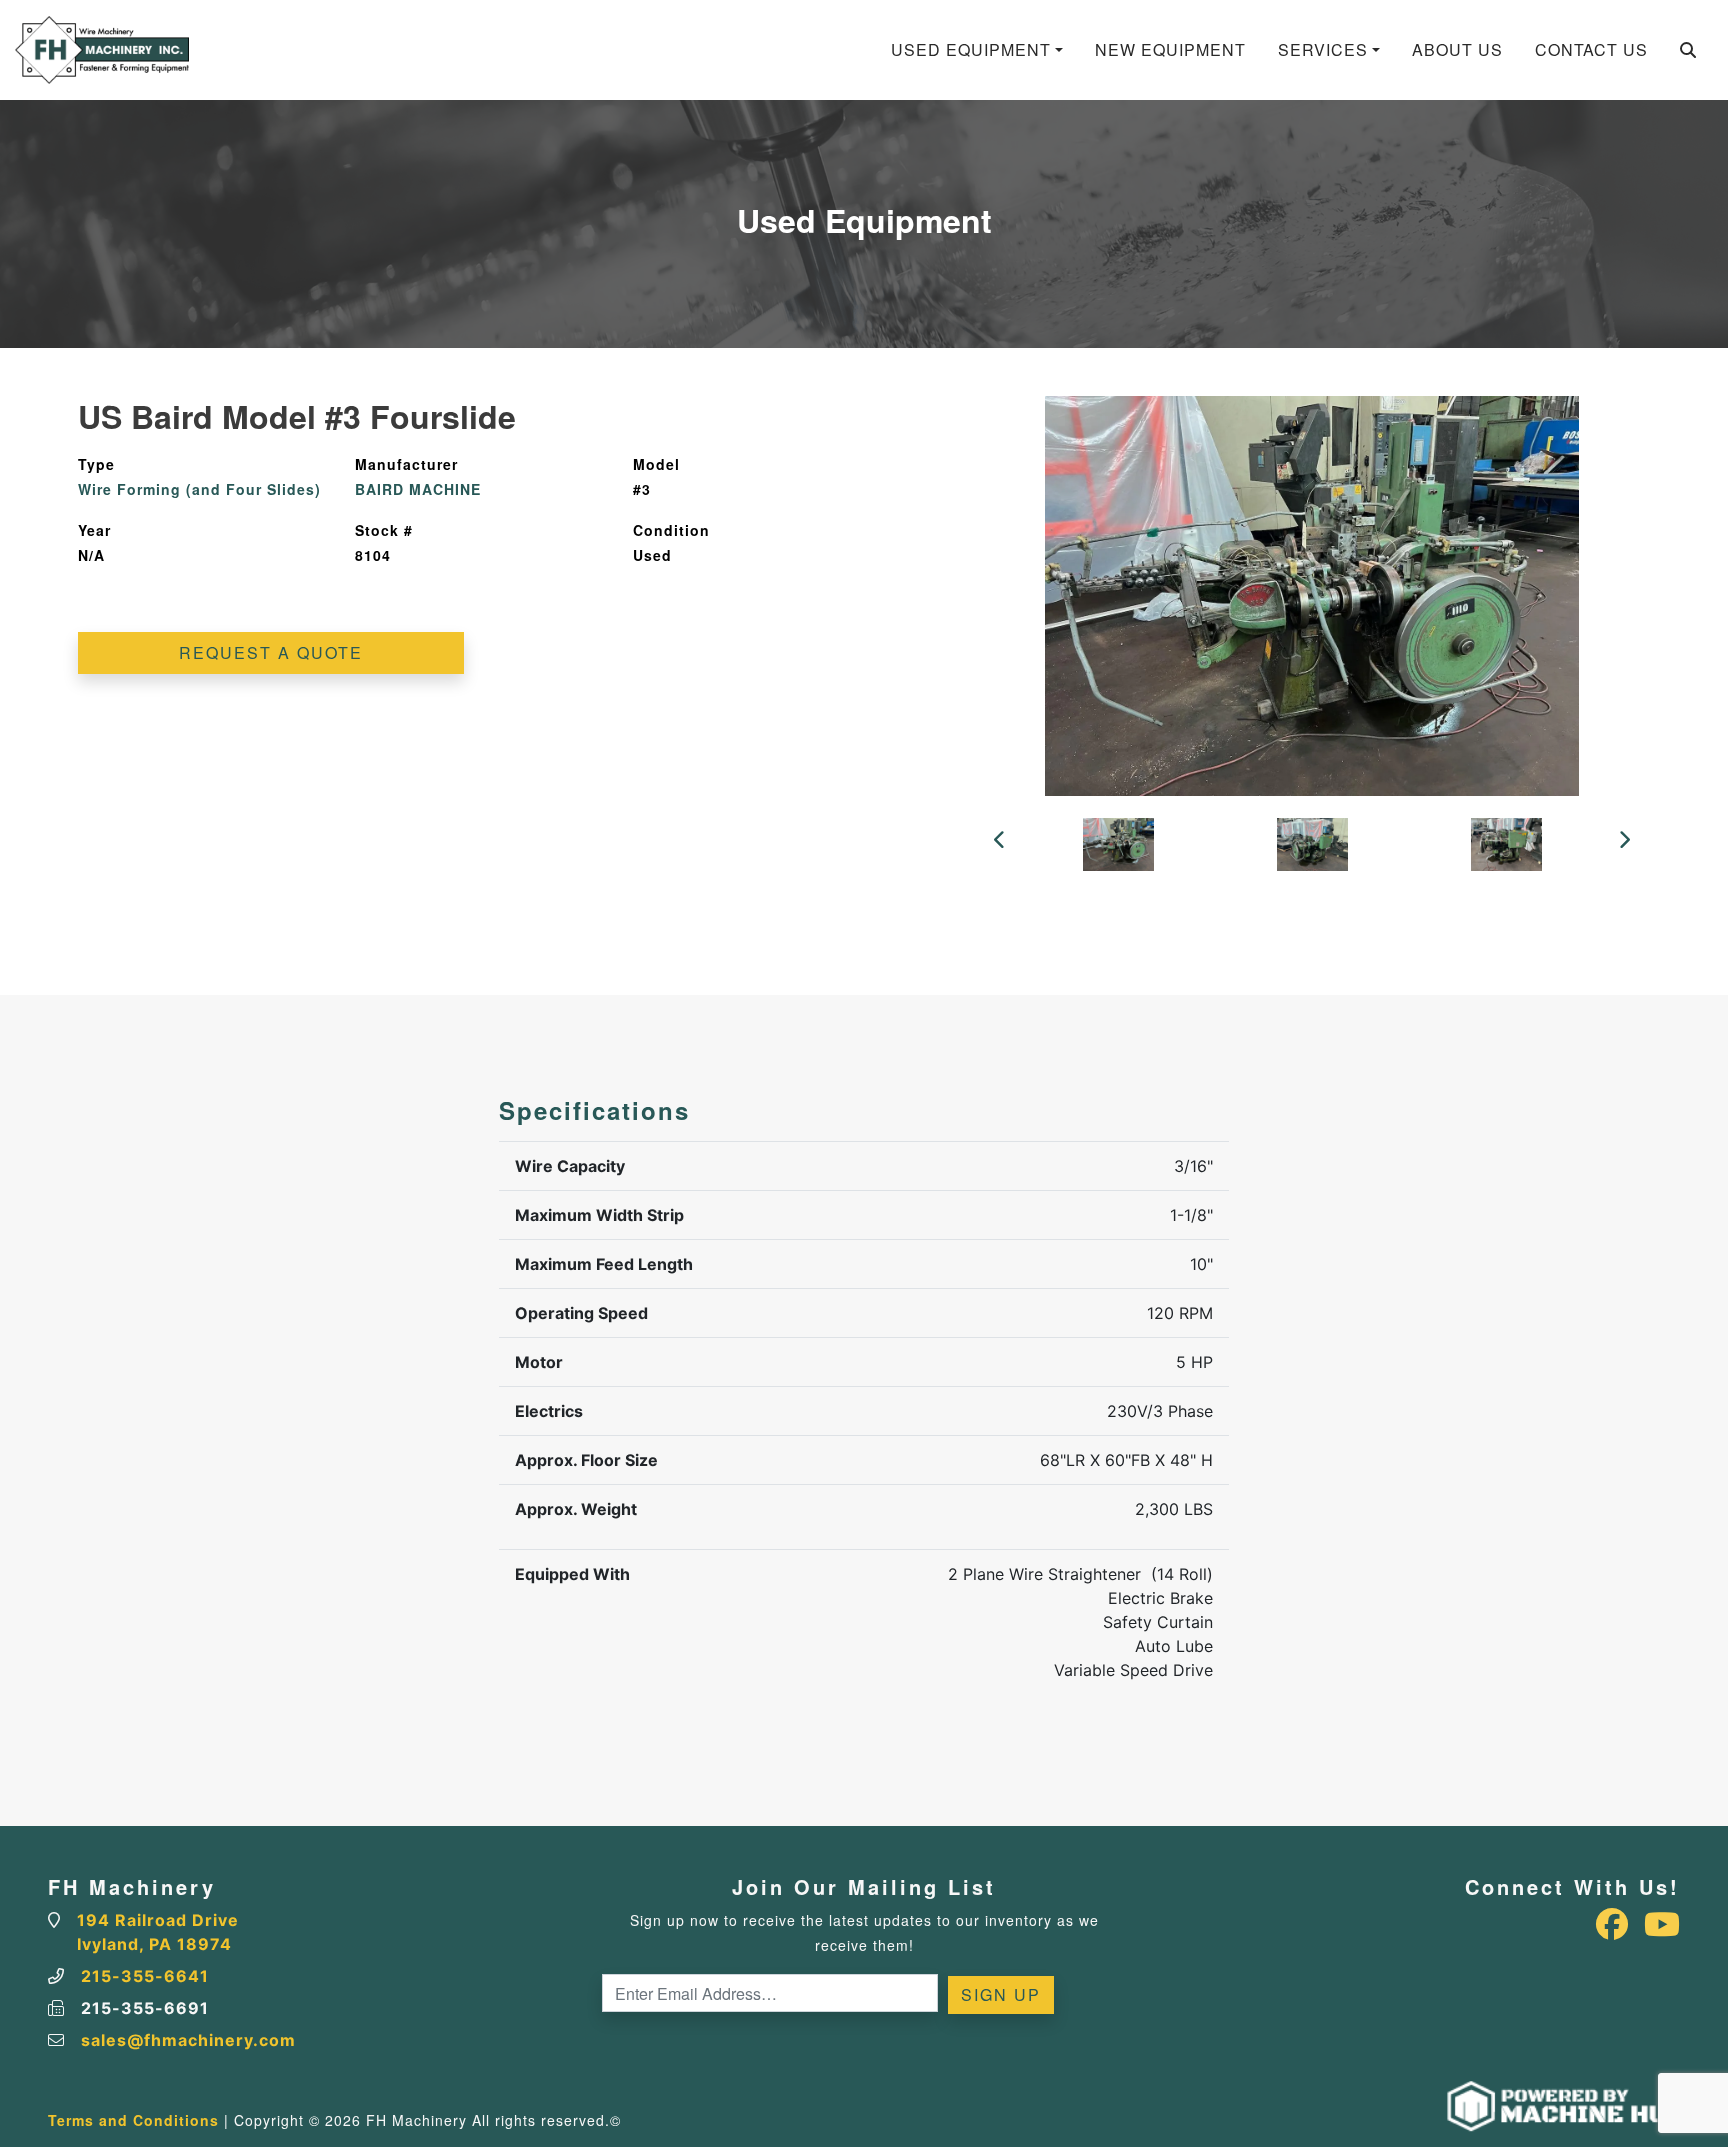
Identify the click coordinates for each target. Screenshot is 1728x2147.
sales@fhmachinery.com (188, 2040)
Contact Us (1591, 49)
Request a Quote (271, 652)
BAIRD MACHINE (418, 489)
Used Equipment (971, 49)
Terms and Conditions (133, 2120)
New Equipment (1170, 49)
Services (1323, 49)
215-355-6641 (145, 1976)
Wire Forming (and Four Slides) (199, 489)
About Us (1457, 49)
